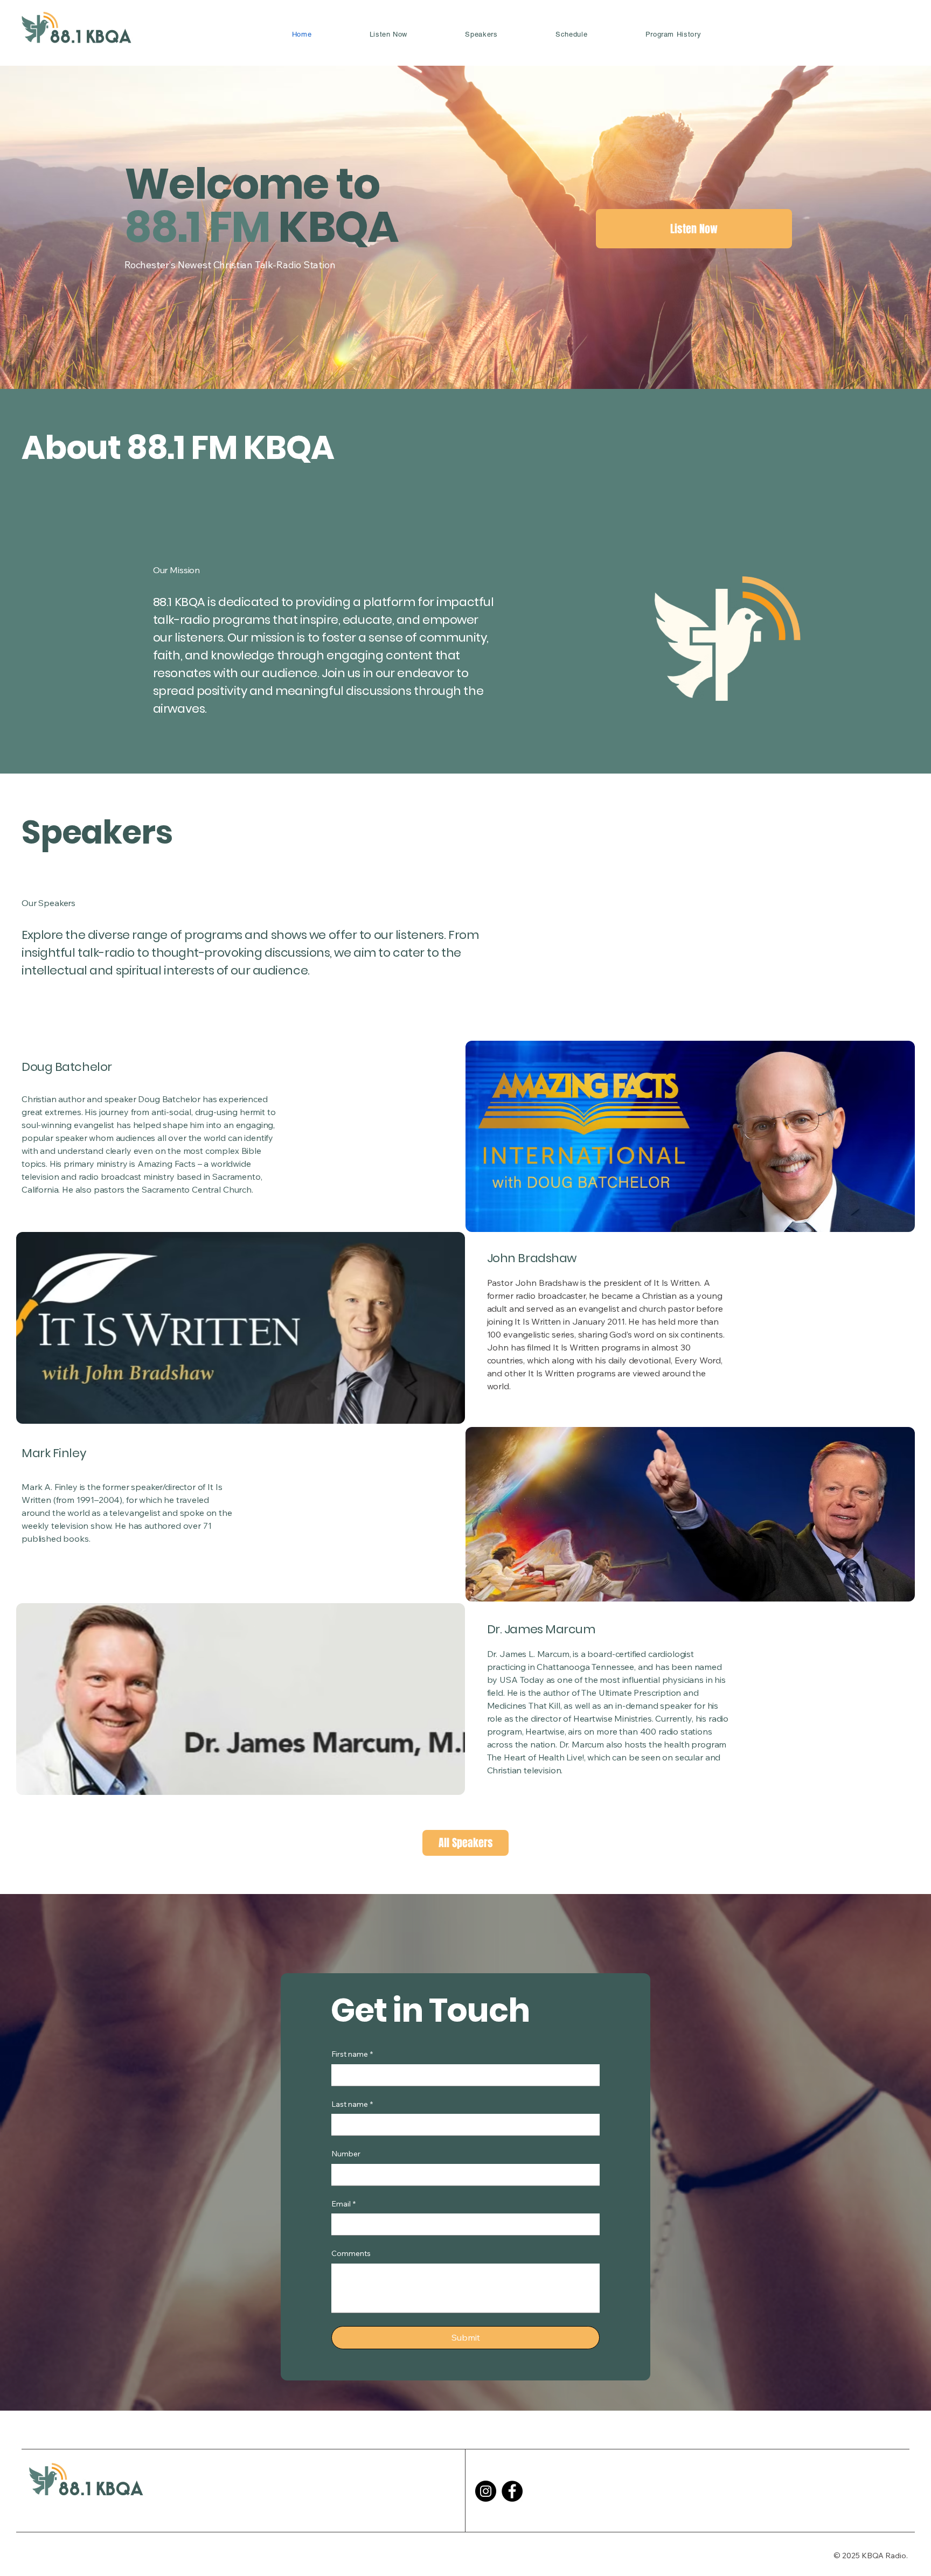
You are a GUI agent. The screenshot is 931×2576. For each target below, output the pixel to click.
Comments (351, 2253)
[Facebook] (512, 2491)
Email (343, 2204)
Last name (352, 2104)
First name (352, 2054)
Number (346, 2154)
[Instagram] (486, 2491)
